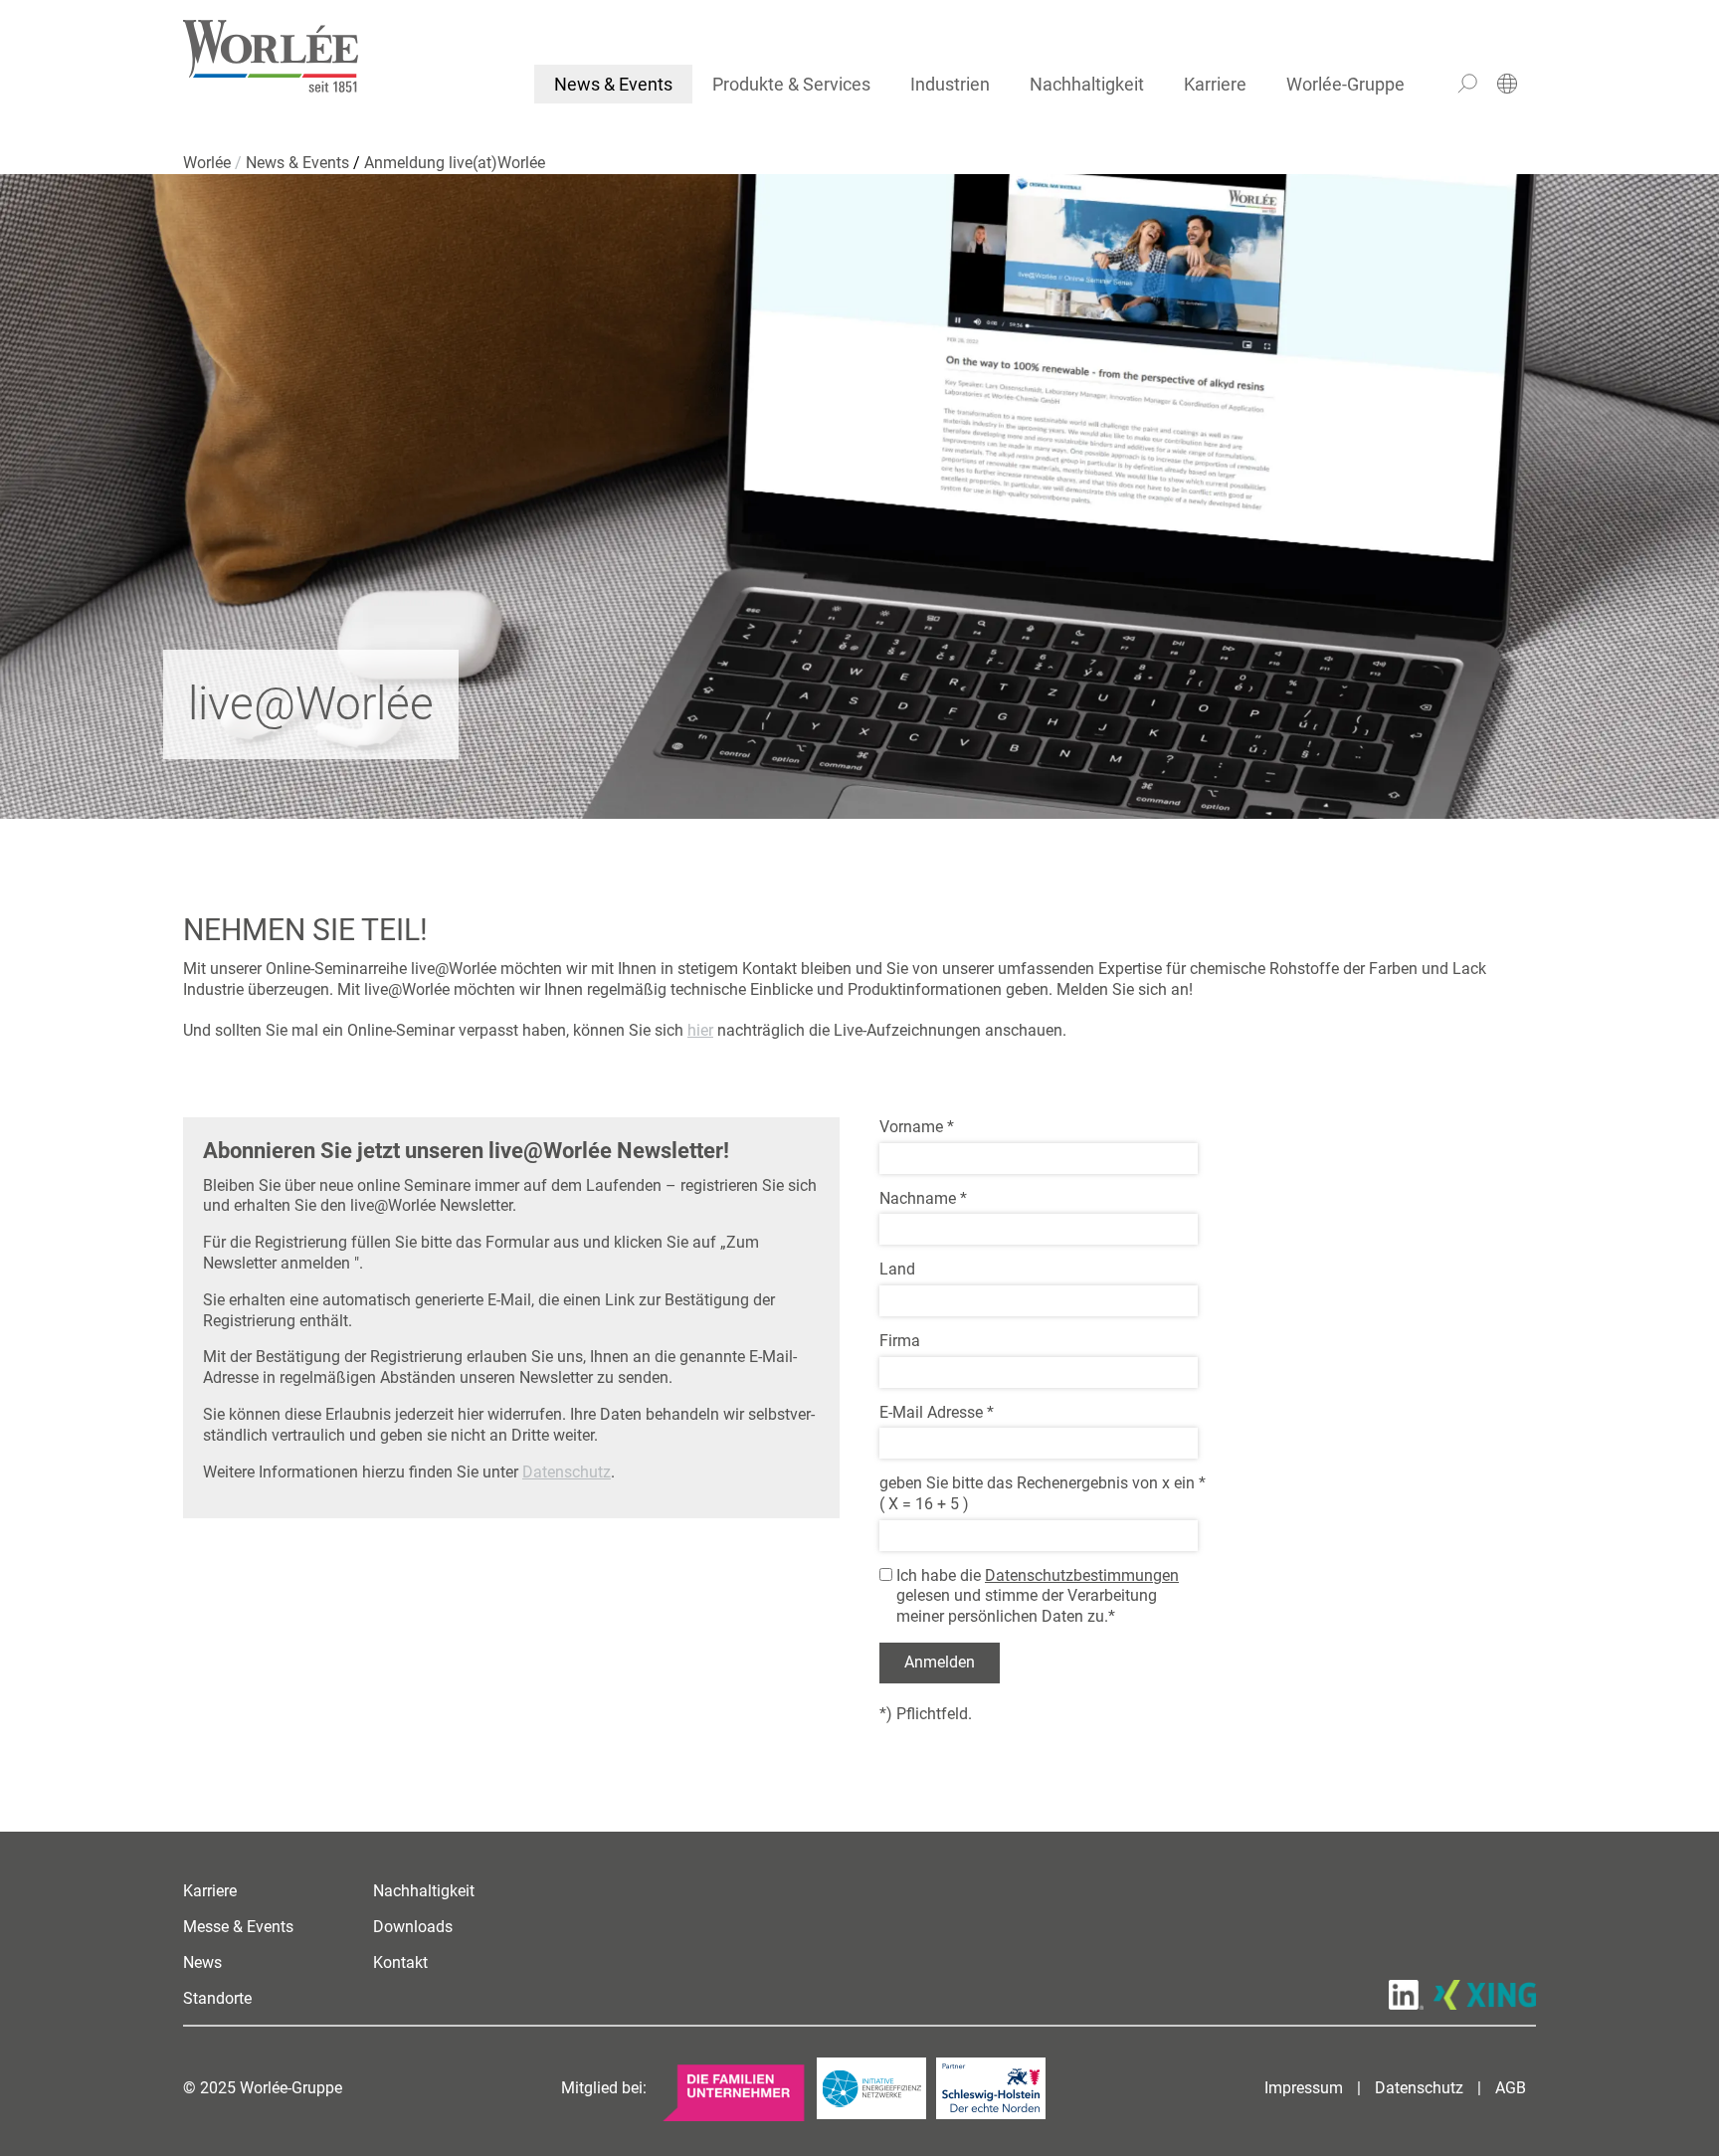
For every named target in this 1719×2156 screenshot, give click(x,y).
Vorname (917, 1127)
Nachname (923, 1198)
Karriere (1215, 84)
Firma (900, 1341)
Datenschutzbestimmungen (1082, 1575)
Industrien (950, 84)
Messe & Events (238, 1927)
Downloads (413, 1927)
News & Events (613, 84)
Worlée (209, 163)
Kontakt (400, 1962)
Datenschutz (567, 1472)
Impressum (1304, 2088)
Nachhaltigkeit (1087, 84)
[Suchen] (1467, 84)
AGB (1511, 2088)
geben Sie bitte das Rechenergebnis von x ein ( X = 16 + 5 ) (1043, 1493)
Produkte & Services (791, 84)
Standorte (217, 1998)
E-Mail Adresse (937, 1412)
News (202, 1962)
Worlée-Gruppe (1345, 84)
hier (700, 1030)
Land (897, 1269)
